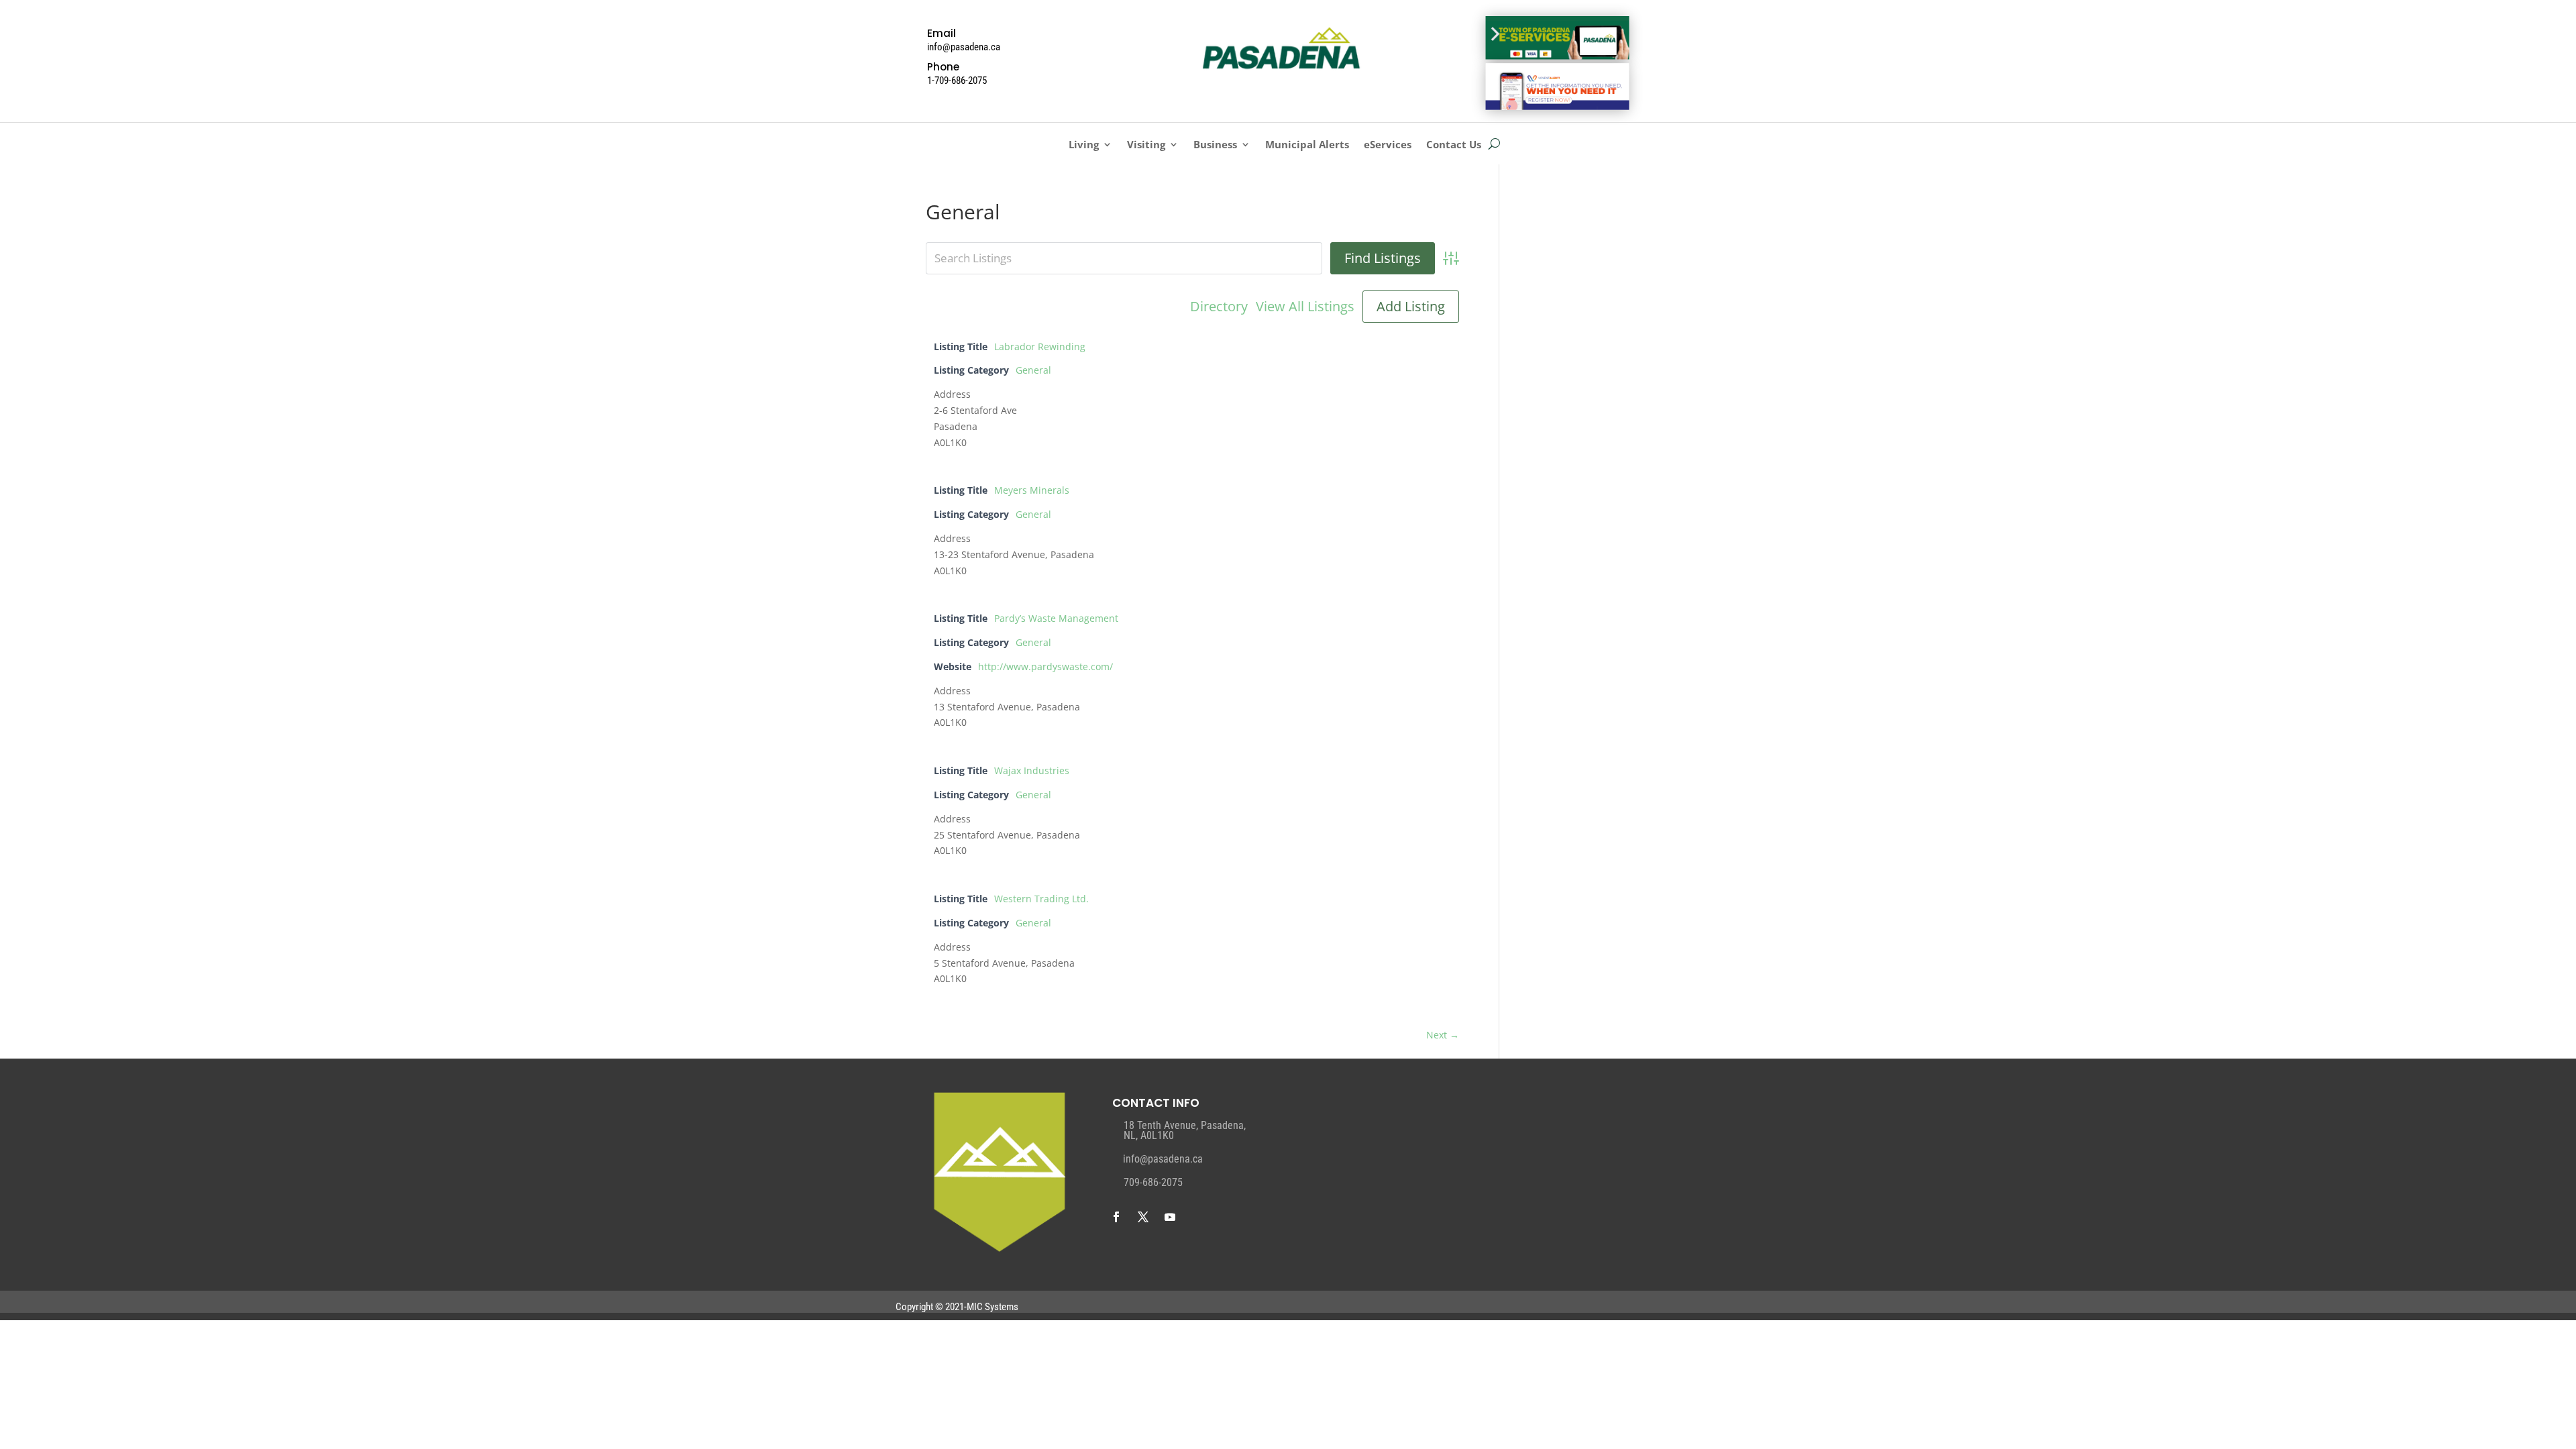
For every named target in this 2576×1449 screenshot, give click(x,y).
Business (1215, 145)
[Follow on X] (1143, 1217)
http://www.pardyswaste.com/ (1045, 666)
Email (942, 33)
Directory (1219, 307)
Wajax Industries (1032, 770)
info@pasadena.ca (1163, 1159)
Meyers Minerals (1032, 490)
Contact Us (1454, 145)
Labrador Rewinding (1040, 346)
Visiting (1146, 145)
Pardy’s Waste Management (1056, 618)
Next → (1443, 1035)
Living (1084, 145)
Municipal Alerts (1307, 145)
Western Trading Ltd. (1041, 899)
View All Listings (1305, 307)
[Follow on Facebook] (1116, 1217)
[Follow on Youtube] (1170, 1217)
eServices (1388, 145)
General (1033, 370)
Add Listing (1411, 306)
